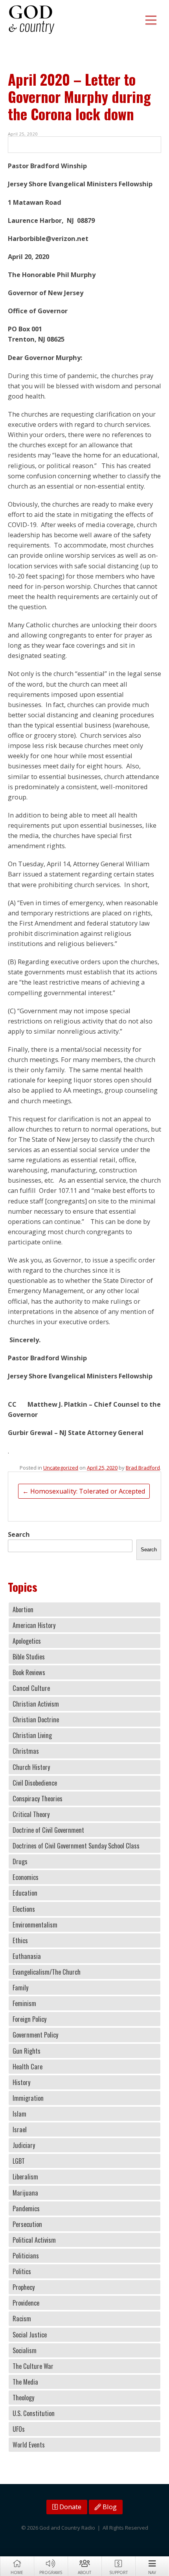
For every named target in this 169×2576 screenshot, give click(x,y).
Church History (31, 1767)
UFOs (19, 2429)
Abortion (23, 1610)
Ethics (20, 1940)
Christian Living (32, 1735)
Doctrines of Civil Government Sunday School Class (76, 1846)
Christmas (26, 1751)
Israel (20, 2130)
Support (118, 2572)
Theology (23, 2398)
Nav (152, 2572)
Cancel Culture (31, 1688)
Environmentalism (35, 1925)
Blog (109, 2507)
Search (19, 1534)
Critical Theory (31, 1814)
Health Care (28, 2067)
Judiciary (24, 2145)
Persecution (27, 2224)
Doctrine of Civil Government (48, 1830)
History (21, 2082)
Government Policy (35, 2035)
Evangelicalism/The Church (47, 1972)
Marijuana (25, 2193)
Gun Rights (27, 2051)
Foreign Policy (29, 2019)
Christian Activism (36, 1704)
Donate (70, 2507)
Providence (26, 2303)
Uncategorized (61, 1468)
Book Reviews (29, 1672)
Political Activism (34, 2240)
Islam (19, 2114)
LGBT (19, 2161)
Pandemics (26, 2209)
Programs (51, 2572)
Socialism (25, 2350)
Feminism (24, 2003)
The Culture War (33, 2366)
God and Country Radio (31, 20)
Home (17, 2572)
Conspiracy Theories (38, 1799)
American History (34, 1625)
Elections (24, 1909)
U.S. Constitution (34, 2413)
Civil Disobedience (35, 1783)
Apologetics (27, 1641)
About (84, 2572)
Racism (22, 2319)
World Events (29, 2445)
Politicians (26, 2256)
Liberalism (25, 2177)
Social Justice (30, 2335)
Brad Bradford (143, 1468)
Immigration (28, 2098)
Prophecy (24, 2287)
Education (25, 1893)
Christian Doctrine (36, 1720)
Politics (22, 2271)
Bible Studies (29, 1657)
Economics (26, 1877)
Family (20, 1988)
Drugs (20, 1861)
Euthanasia (27, 1956)
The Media (25, 2382)
